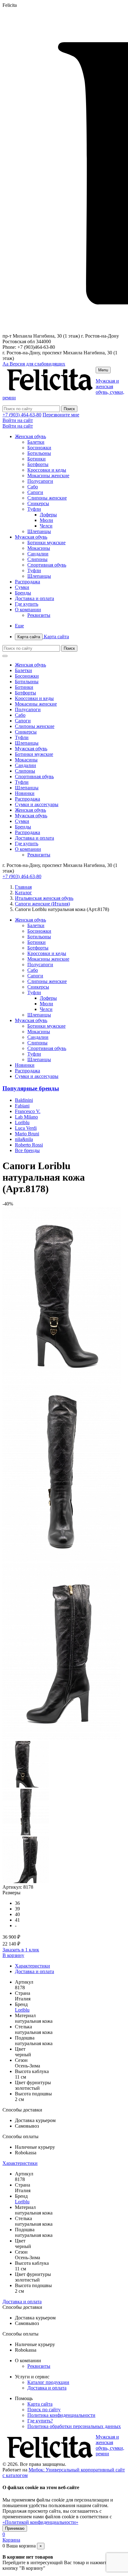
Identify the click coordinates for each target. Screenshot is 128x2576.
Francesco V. (28, 1111)
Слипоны (37, 559)
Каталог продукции (48, 2382)
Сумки (22, 587)
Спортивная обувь (47, 565)
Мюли (46, 520)
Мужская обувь (31, 537)
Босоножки (39, 448)
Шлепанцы (39, 531)
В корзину (13, 1955)
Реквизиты (39, 615)
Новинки (25, 793)
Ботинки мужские (46, 543)
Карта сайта (43, 637)
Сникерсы (38, 503)
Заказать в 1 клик (21, 1950)
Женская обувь (30, 436)
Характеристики (32, 1966)
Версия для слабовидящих (34, 364)
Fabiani (22, 1106)
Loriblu (22, 1122)
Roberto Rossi (29, 1145)
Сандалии (38, 554)
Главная (23, 887)
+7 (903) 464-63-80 (22, 415)
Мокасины (39, 548)
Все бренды (27, 1150)
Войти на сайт (18, 420)
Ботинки (37, 459)
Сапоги (35, 492)
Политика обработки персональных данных (74, 2426)
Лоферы (48, 515)
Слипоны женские (47, 498)
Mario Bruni (27, 1134)
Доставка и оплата (34, 598)
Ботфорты (38, 464)
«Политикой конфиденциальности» (40, 2522)
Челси (46, 526)
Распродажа (27, 582)
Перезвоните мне (61, 415)
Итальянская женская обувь (44, 898)
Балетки (36, 442)
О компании (28, 610)
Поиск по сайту (44, 2410)
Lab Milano (26, 1117)
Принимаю (15, 2528)
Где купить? (40, 2421)
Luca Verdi (26, 1128)
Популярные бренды (31, 1088)
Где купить (27, 604)
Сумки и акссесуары (37, 804)
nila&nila (24, 1139)
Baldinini (24, 1100)
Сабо (33, 487)
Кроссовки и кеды (47, 470)
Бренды (23, 593)
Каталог (23, 893)
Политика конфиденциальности (61, 2415)
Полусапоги (40, 481)
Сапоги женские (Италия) (42, 904)
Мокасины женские (48, 476)
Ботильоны (39, 453)
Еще (19, 626)
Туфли (34, 509)
